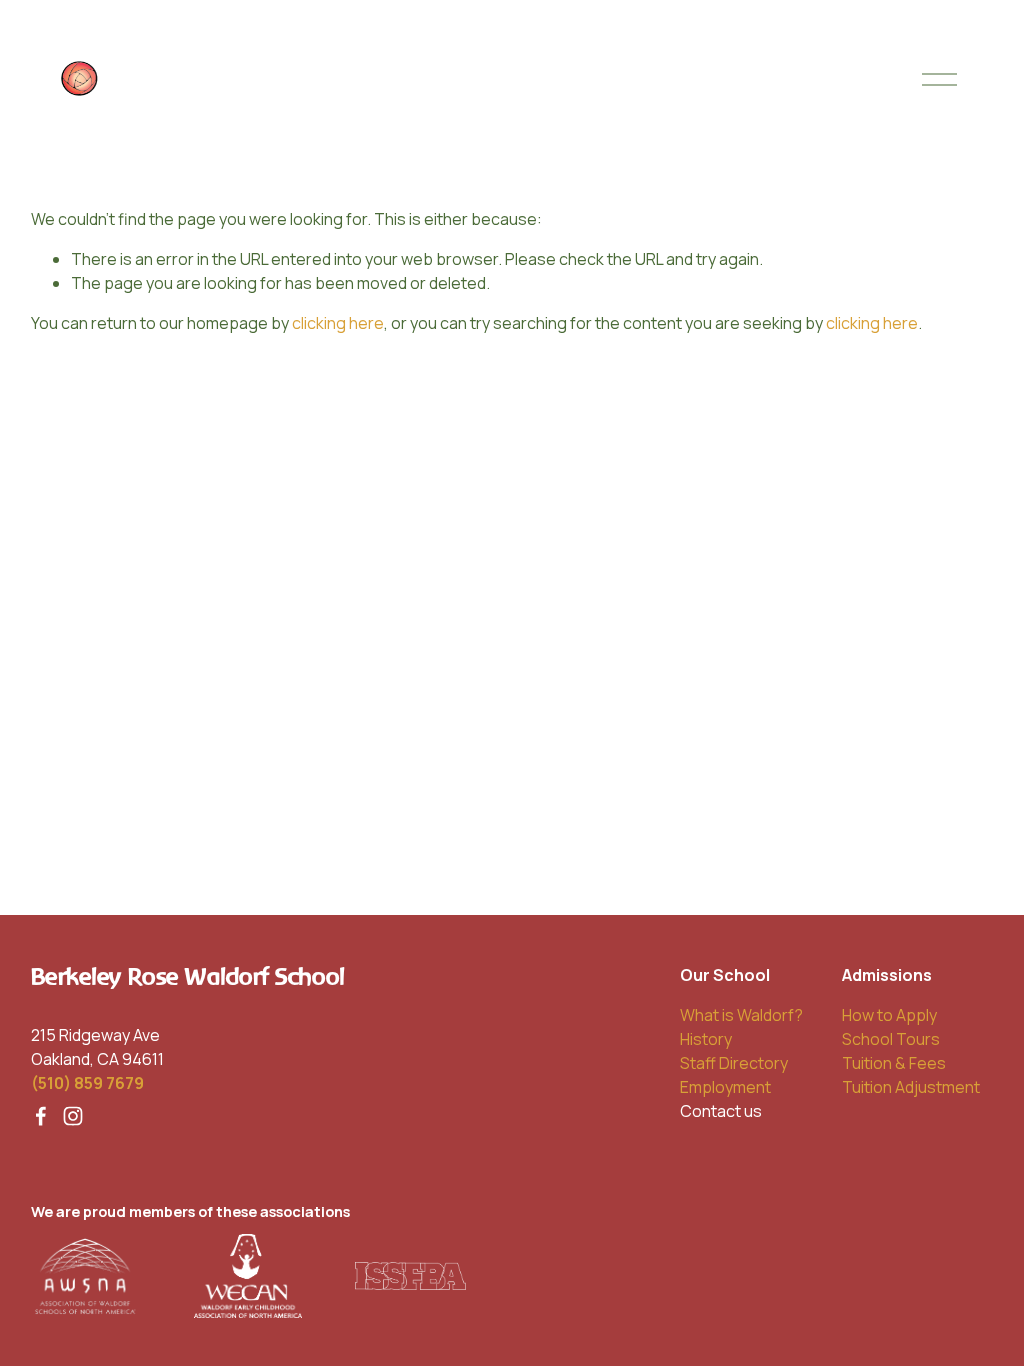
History (706, 1039)
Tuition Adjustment (911, 1087)
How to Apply (889, 1015)
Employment (725, 1087)
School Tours (891, 1039)
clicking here (338, 323)
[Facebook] (41, 1116)
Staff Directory (734, 1063)
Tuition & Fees (894, 1063)
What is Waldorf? (741, 1015)
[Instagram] (73, 1116)
